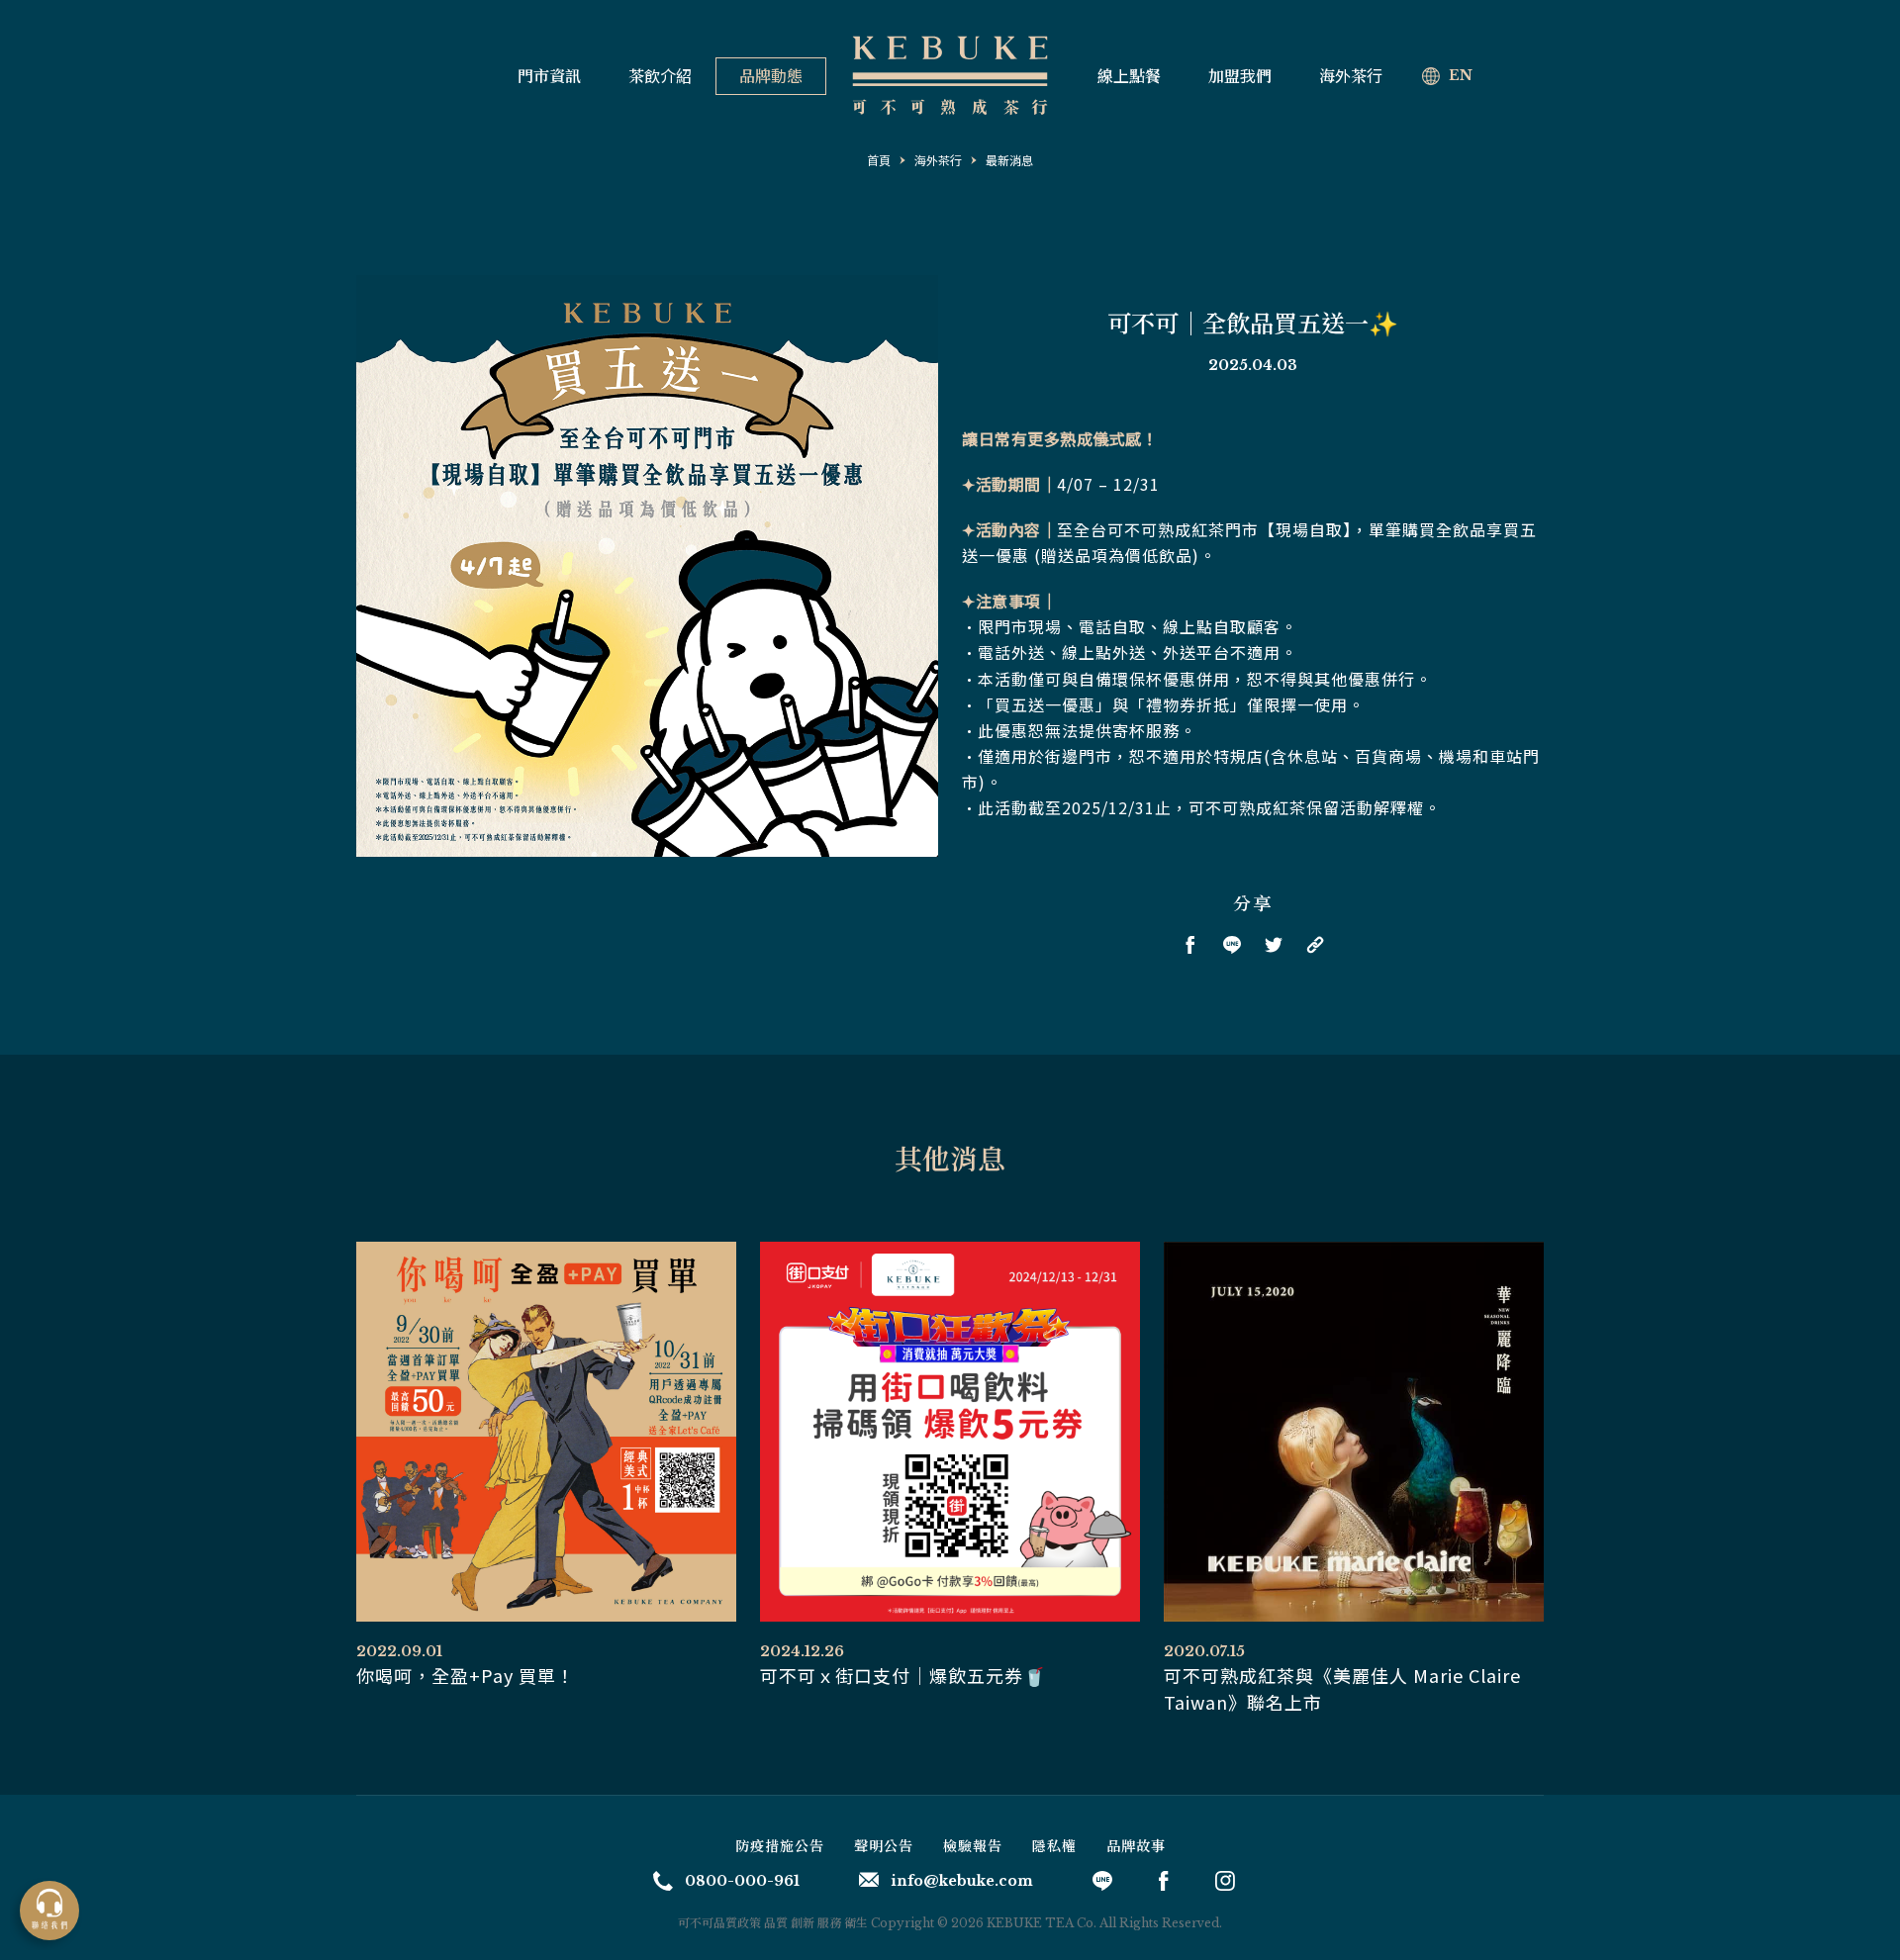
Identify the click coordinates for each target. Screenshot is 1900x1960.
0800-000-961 (742, 1881)
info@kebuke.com (962, 1881)
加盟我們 (1240, 76)
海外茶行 (1351, 76)
